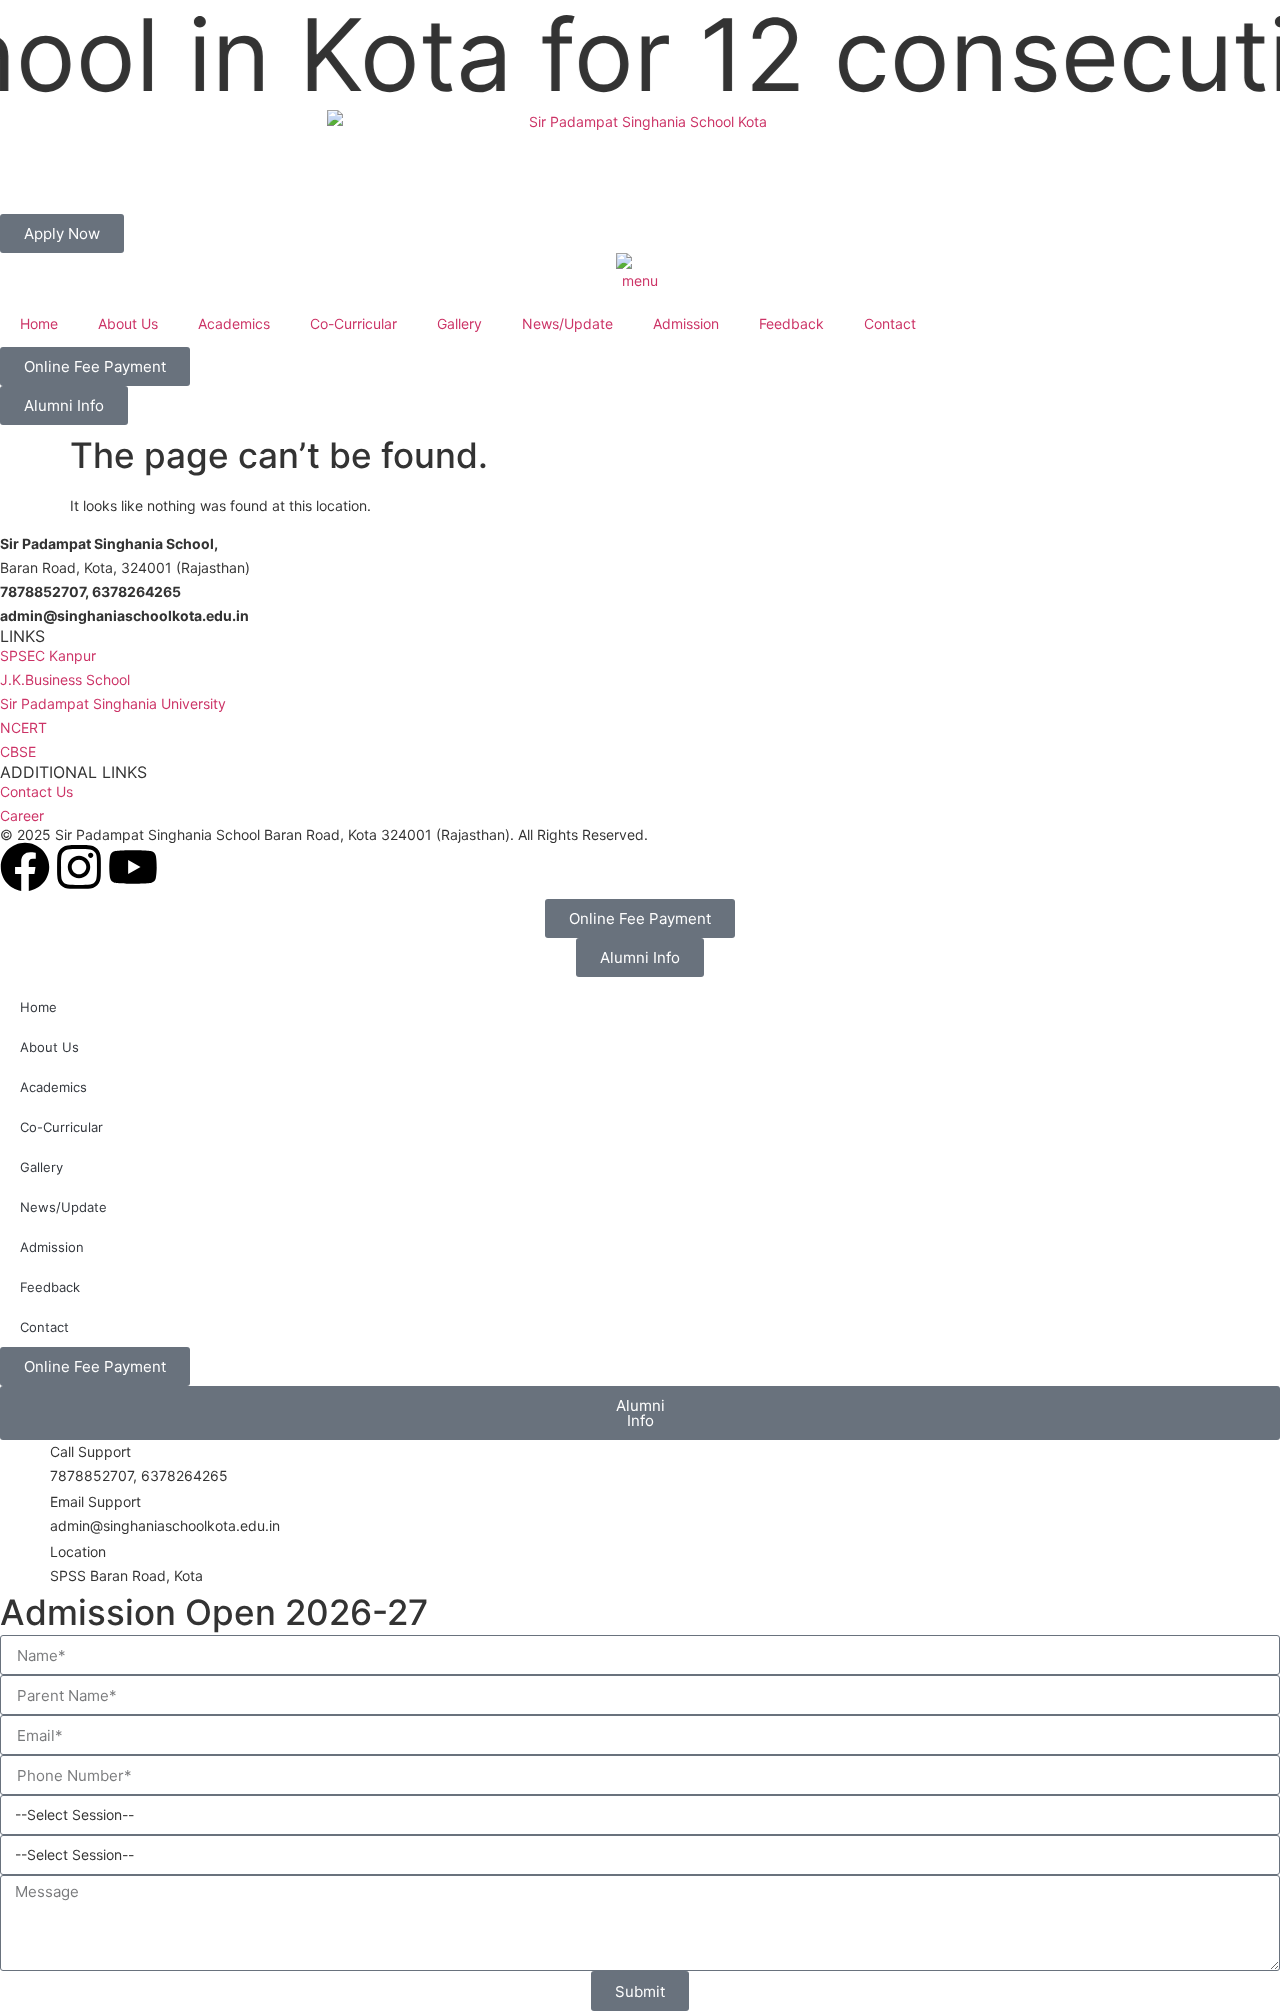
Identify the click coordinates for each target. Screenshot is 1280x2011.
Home (39, 323)
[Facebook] (25, 867)
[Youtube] (133, 867)
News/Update (567, 323)
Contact (890, 323)
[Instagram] (79, 867)
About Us (128, 323)
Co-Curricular (353, 323)
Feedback (791, 323)
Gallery (459, 323)
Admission (686, 323)
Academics (234, 323)
